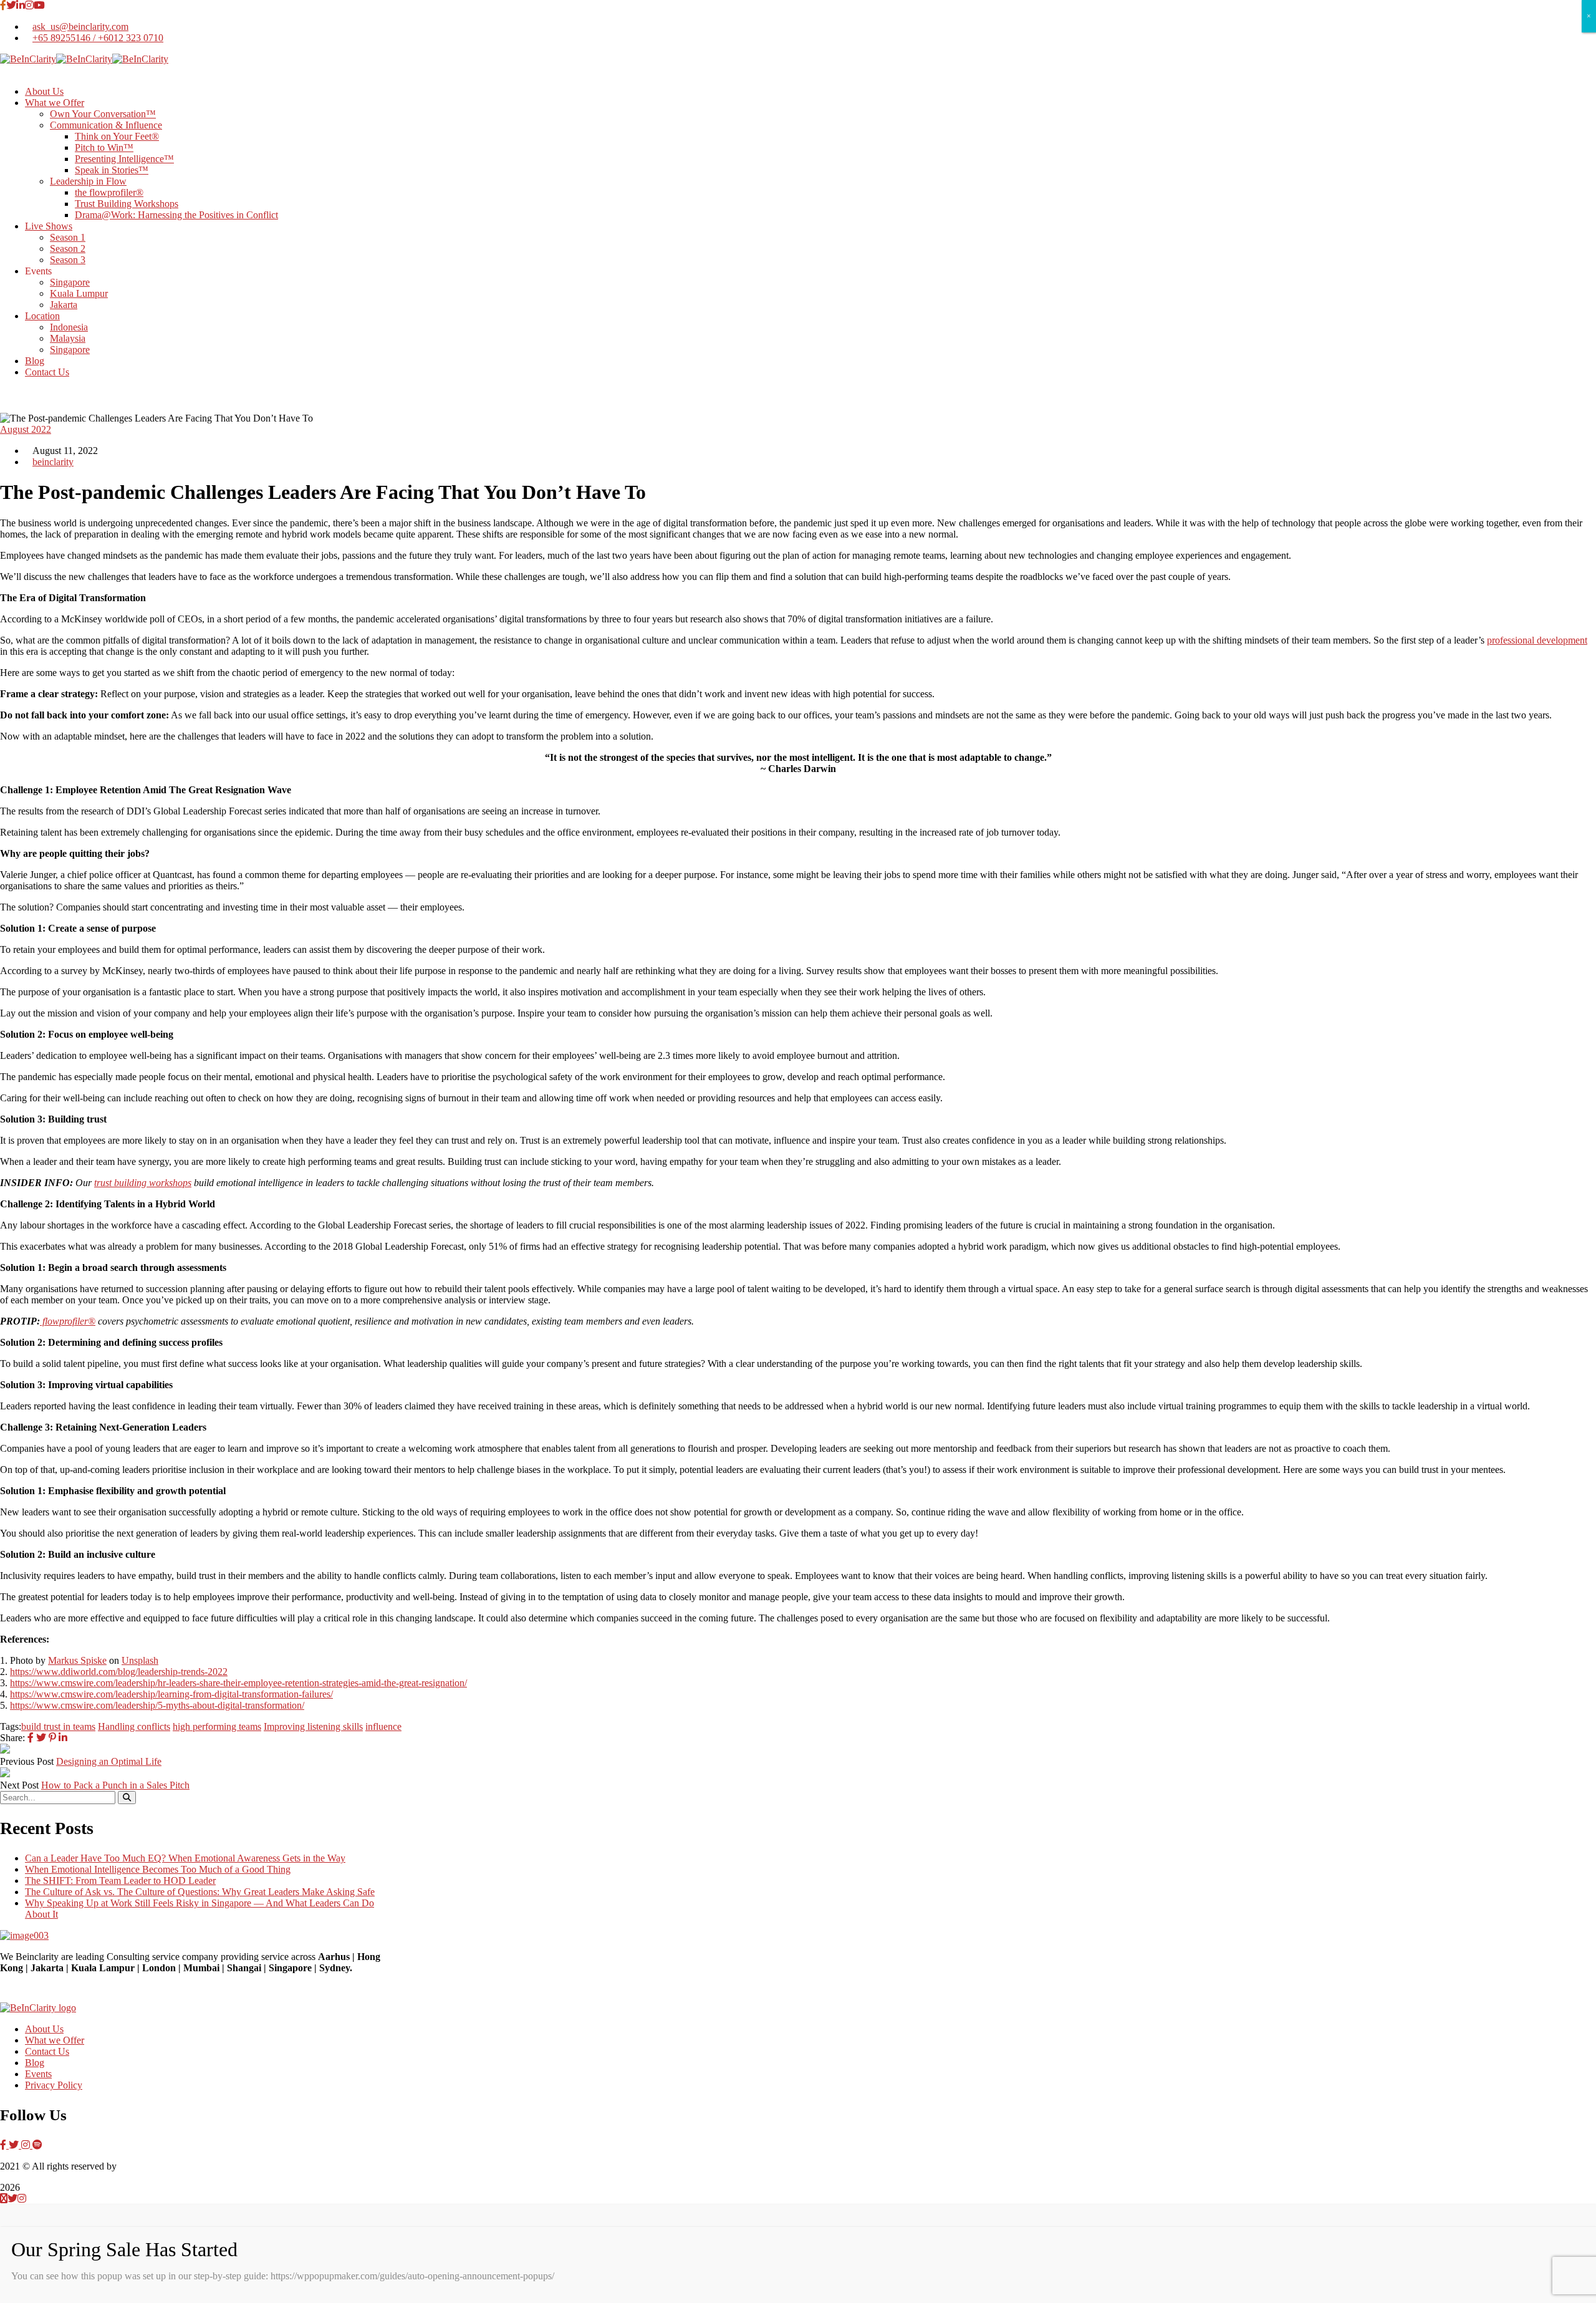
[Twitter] (41, 1738)
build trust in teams (58, 1726)
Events (38, 2074)
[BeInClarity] (28, 59)
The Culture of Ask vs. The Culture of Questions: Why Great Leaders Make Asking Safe (200, 1892)
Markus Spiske (77, 1660)
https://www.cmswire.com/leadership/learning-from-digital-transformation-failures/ (171, 1694)
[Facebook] (31, 1738)
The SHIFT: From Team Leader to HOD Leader (120, 1881)
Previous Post (27, 1761)
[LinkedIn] (63, 1738)
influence (383, 1726)
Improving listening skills (313, 1726)
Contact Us (47, 2051)
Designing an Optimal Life (109, 1761)
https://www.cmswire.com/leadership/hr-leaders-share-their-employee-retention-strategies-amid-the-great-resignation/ (238, 1683)
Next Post (19, 1785)
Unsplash (140, 1660)
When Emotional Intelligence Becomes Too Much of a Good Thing (158, 1869)
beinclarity (53, 462)
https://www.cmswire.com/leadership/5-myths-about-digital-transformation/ (157, 1705)
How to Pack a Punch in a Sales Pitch (115, 1785)
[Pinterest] (52, 1738)
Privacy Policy (54, 2085)
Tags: (11, 1726)
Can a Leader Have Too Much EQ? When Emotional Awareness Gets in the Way (185, 1858)
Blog (35, 2063)
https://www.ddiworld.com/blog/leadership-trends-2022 (119, 1672)
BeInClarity (142, 2166)
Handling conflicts (134, 1726)
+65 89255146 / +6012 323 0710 (98, 38)
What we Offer (55, 2040)
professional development (1537, 640)
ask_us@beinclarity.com (80, 27)
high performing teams (217, 1726)
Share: (12, 1738)
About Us (44, 2029)
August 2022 (26, 429)
